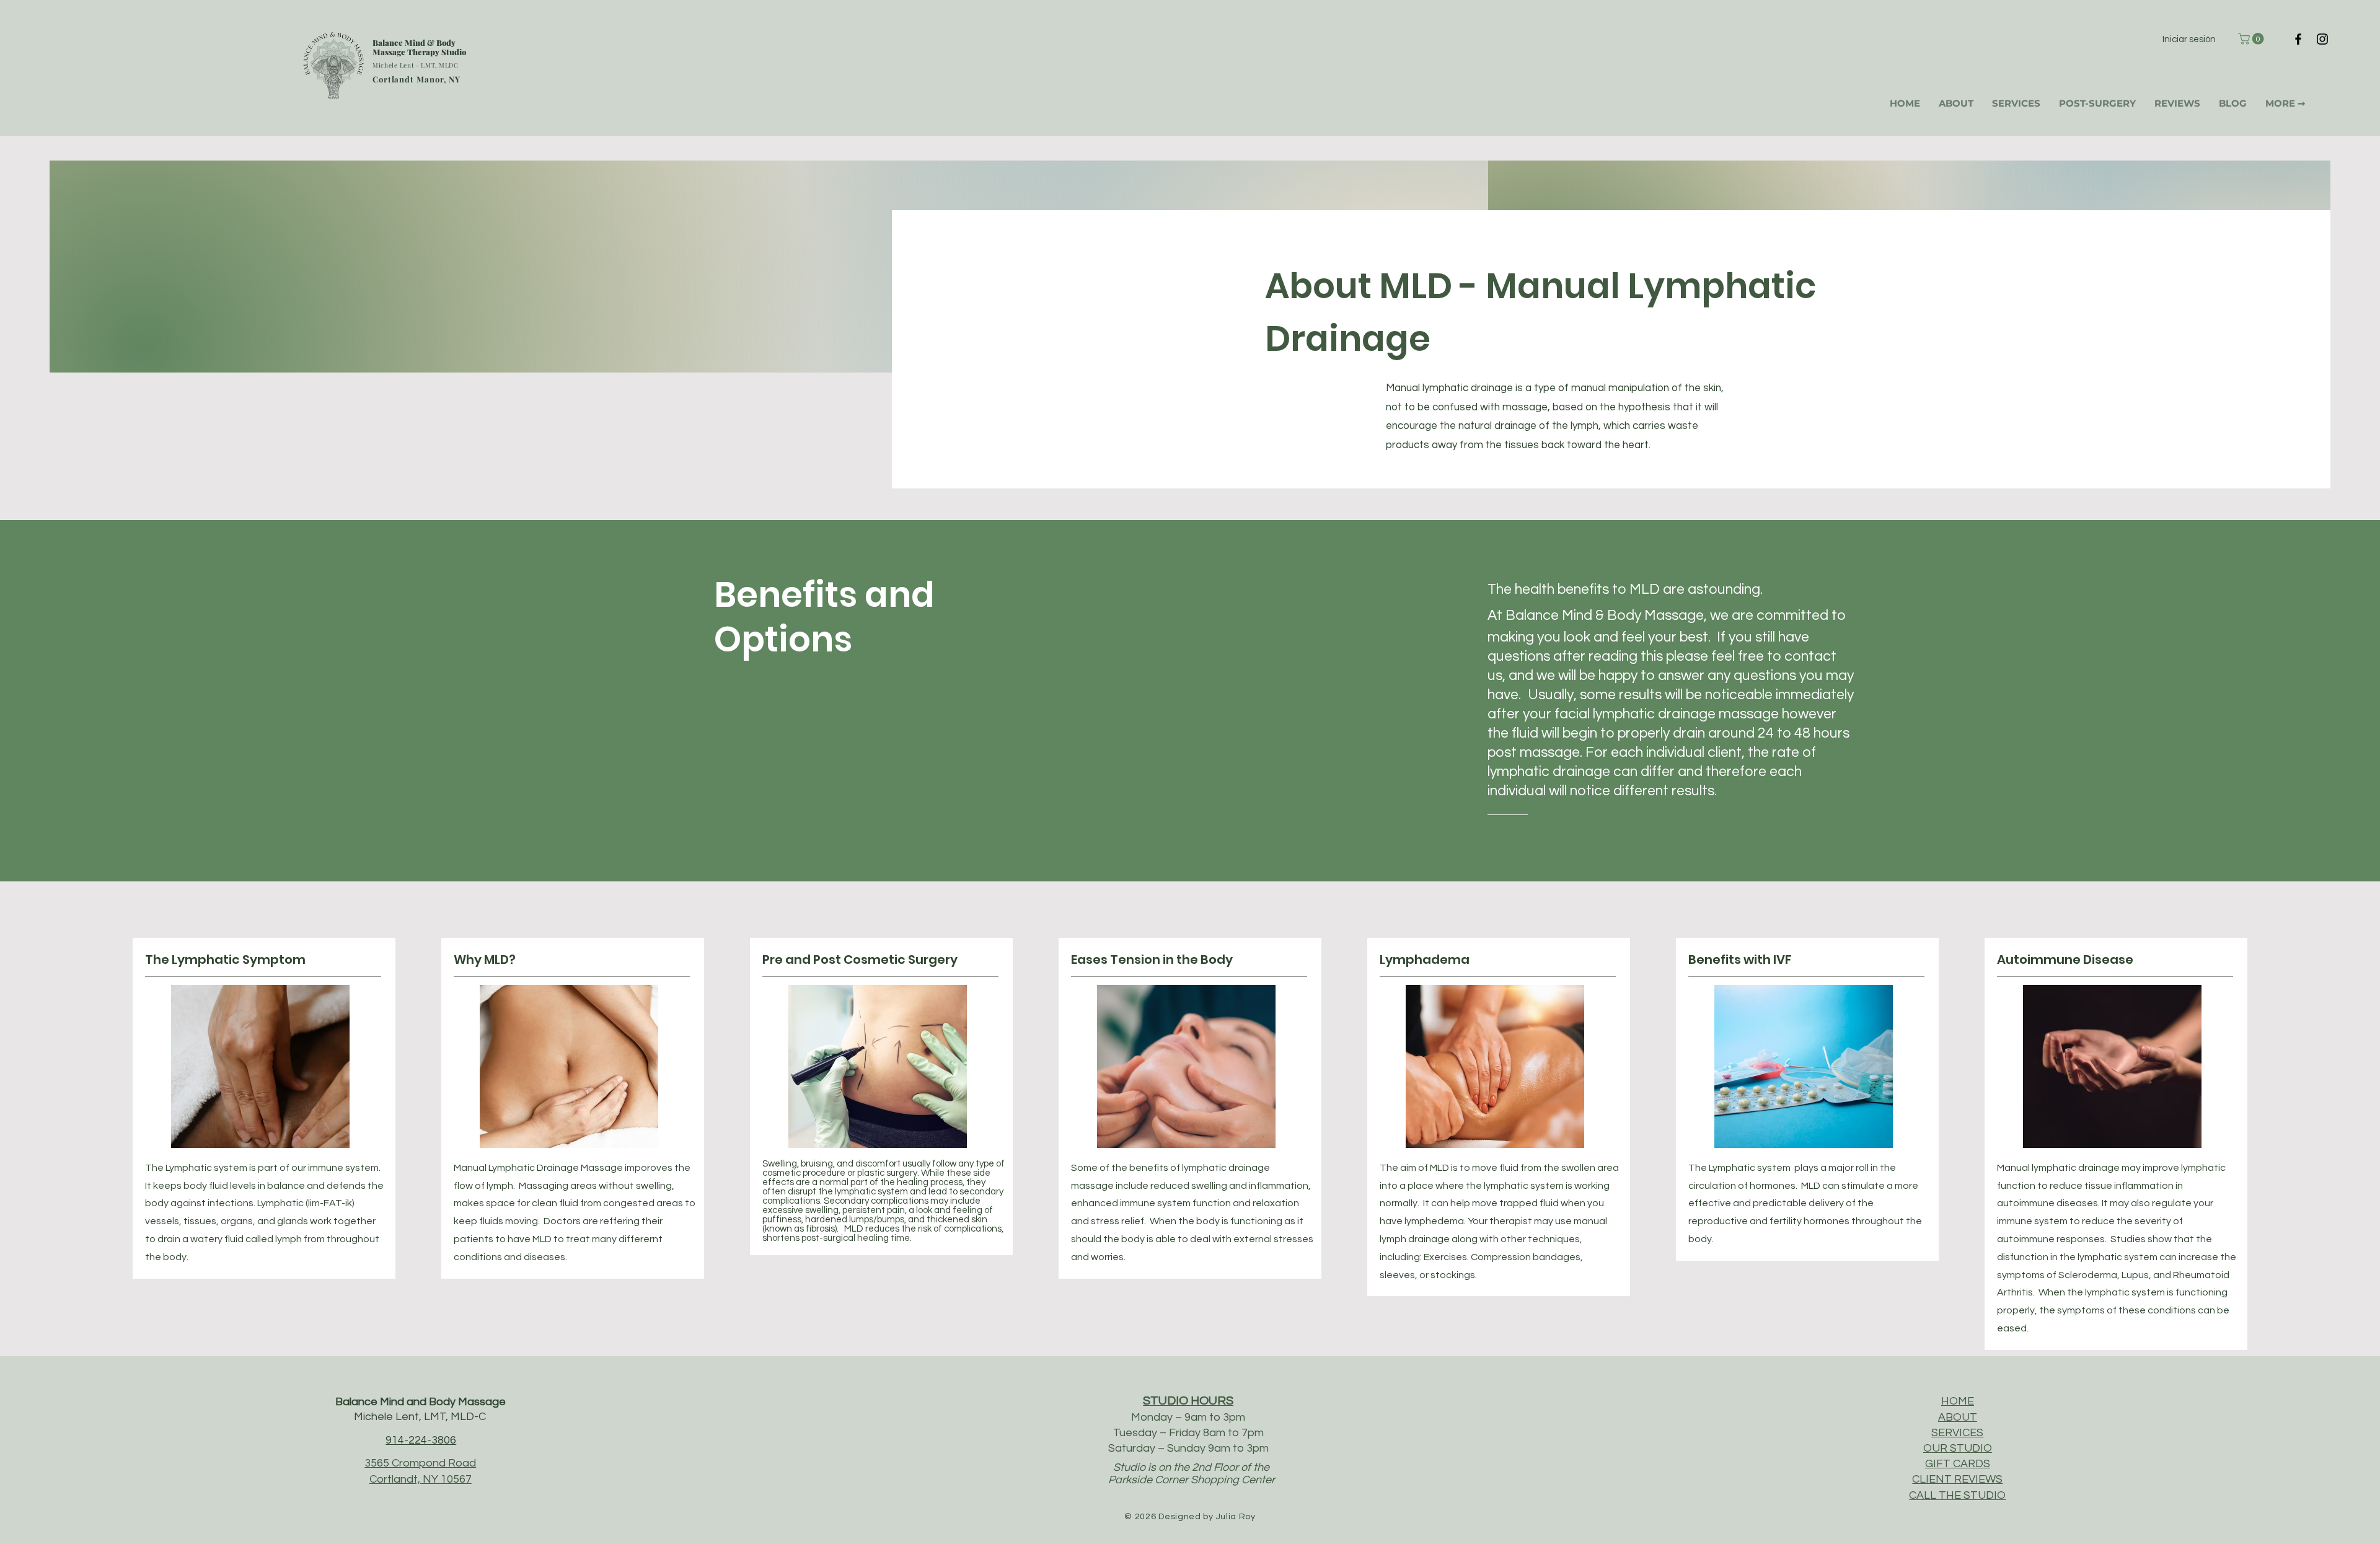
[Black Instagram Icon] (2322, 39)
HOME (1958, 1401)
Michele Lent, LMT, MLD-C (420, 1417)
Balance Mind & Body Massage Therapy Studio (419, 47)
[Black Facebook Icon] (2298, 39)
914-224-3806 (421, 1440)
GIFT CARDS (1958, 1464)
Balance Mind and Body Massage (421, 1402)
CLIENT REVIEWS (1957, 1479)
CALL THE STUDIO (1957, 1495)
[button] (2252, 39)
